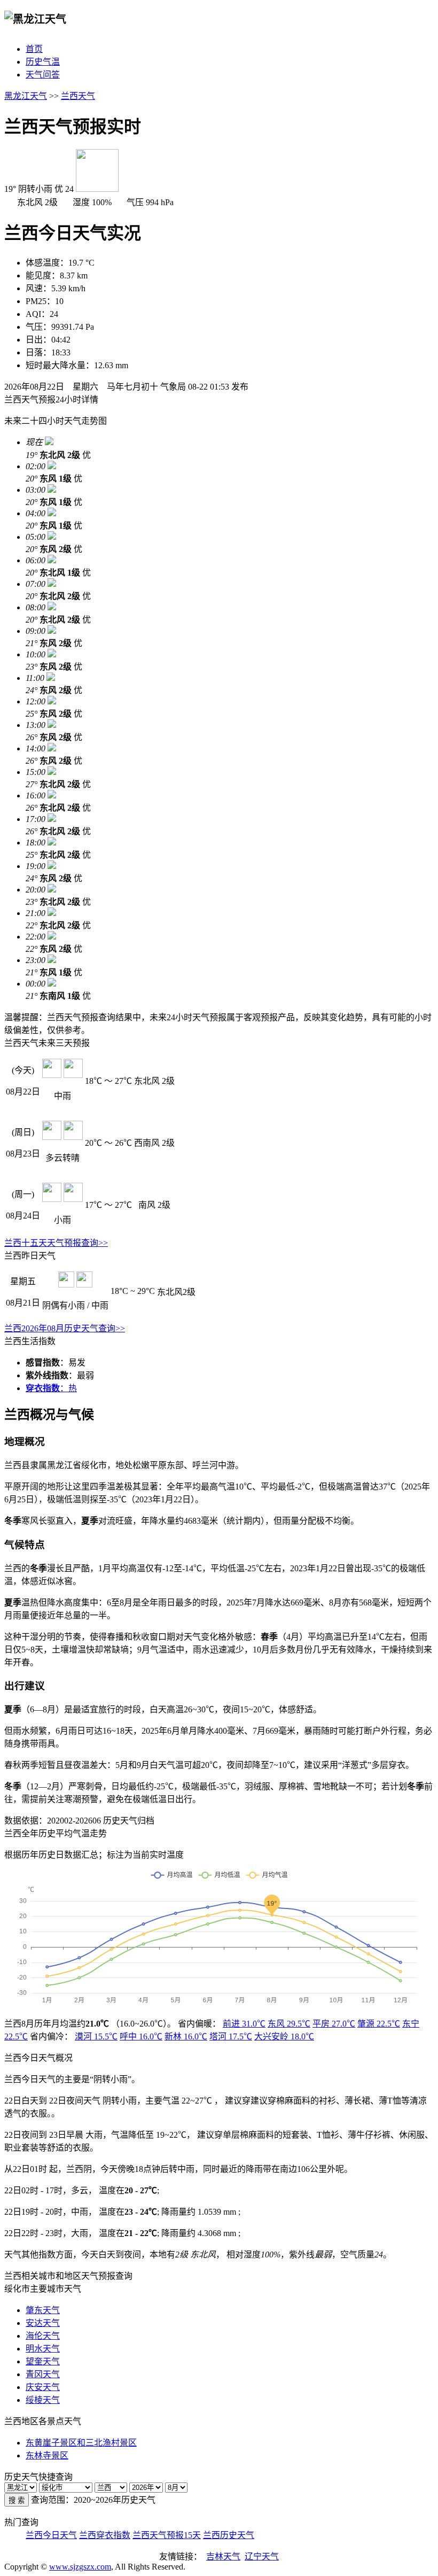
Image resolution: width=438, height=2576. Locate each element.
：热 (51, 1388)
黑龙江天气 (26, 96)
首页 (34, 49)
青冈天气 (43, 2374)
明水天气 (43, 2349)
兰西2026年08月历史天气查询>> (65, 1328)
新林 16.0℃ (186, 2036)
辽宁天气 (262, 2556)
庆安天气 (43, 2387)
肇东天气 (43, 2310)
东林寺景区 (47, 2455)
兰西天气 (78, 96)
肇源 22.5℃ (379, 2024)
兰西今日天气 (51, 2535)
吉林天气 (223, 2556)
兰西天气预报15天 (167, 2535)
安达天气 (43, 2323)
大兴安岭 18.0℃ (284, 2036)
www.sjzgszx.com (80, 2567)
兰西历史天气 (229, 2535)
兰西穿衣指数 (105, 2535)
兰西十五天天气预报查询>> (56, 1243)
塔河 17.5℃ (231, 2036)
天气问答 (43, 75)
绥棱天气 (43, 2400)
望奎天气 (43, 2361)
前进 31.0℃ (244, 2024)
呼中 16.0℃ (141, 2036)
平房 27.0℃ (334, 2024)
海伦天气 (43, 2336)
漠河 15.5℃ (96, 2036)
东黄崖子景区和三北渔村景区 (81, 2443)
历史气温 (43, 62)
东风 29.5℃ (289, 2024)
